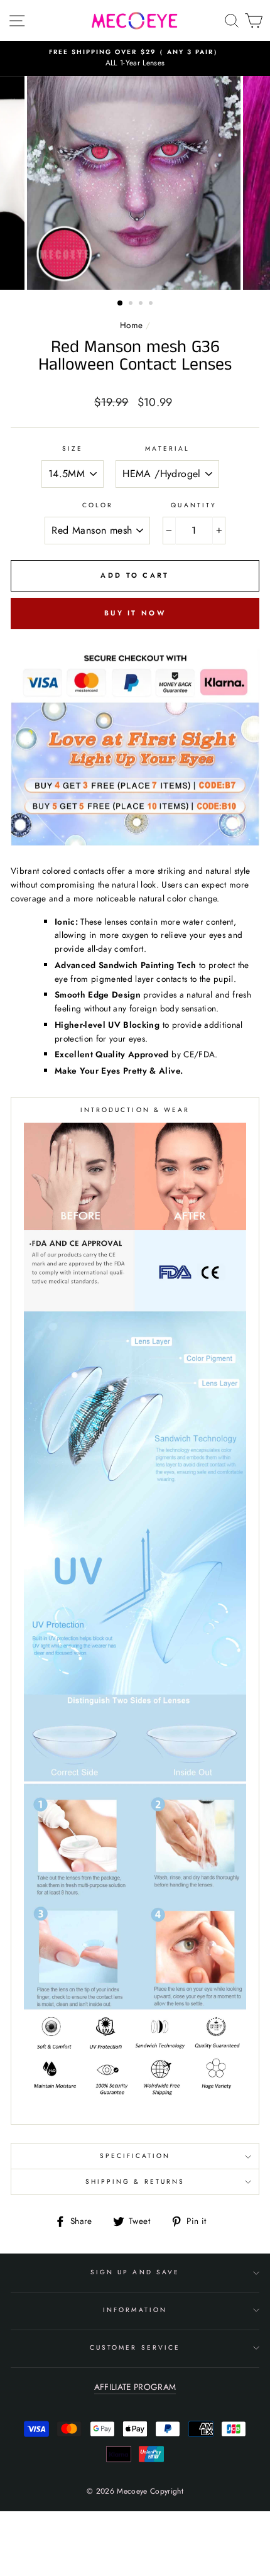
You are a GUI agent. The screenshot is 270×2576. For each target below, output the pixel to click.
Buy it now (135, 613)
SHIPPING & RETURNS (135, 2182)
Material (167, 449)
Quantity (193, 505)
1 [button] (121, 304)
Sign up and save (135, 2272)
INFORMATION (135, 2310)
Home (131, 325)
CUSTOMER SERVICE (135, 2348)
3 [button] (142, 304)
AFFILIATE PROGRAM (135, 2387)
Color (98, 505)
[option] (135, 58)
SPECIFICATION (135, 2156)
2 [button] (132, 304)
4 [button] (152, 304)
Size (73, 449)
